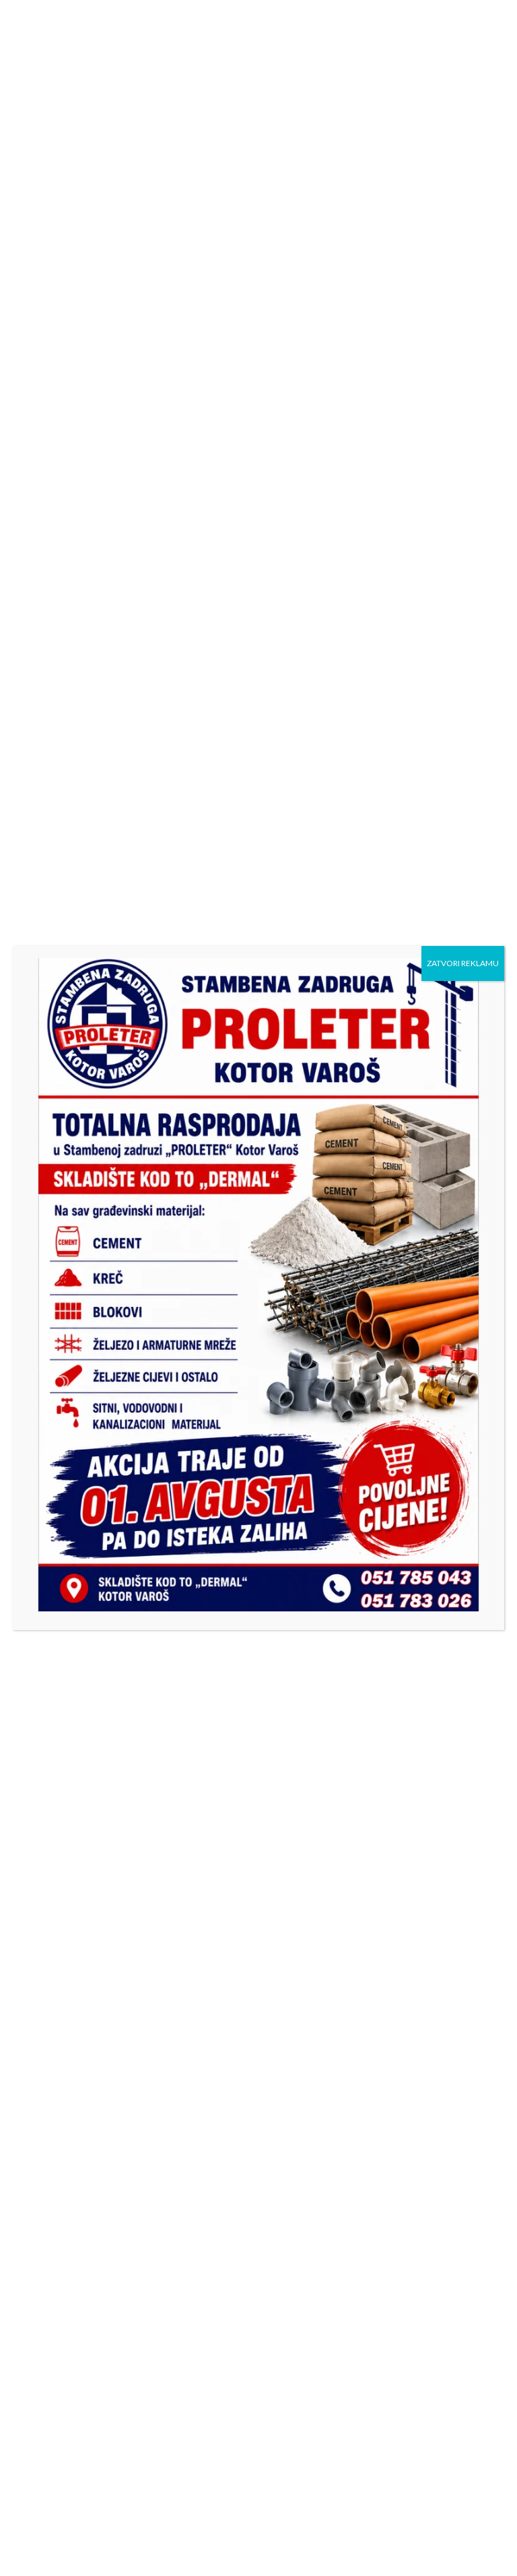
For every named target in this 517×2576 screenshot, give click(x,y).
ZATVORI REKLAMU (463, 963)
